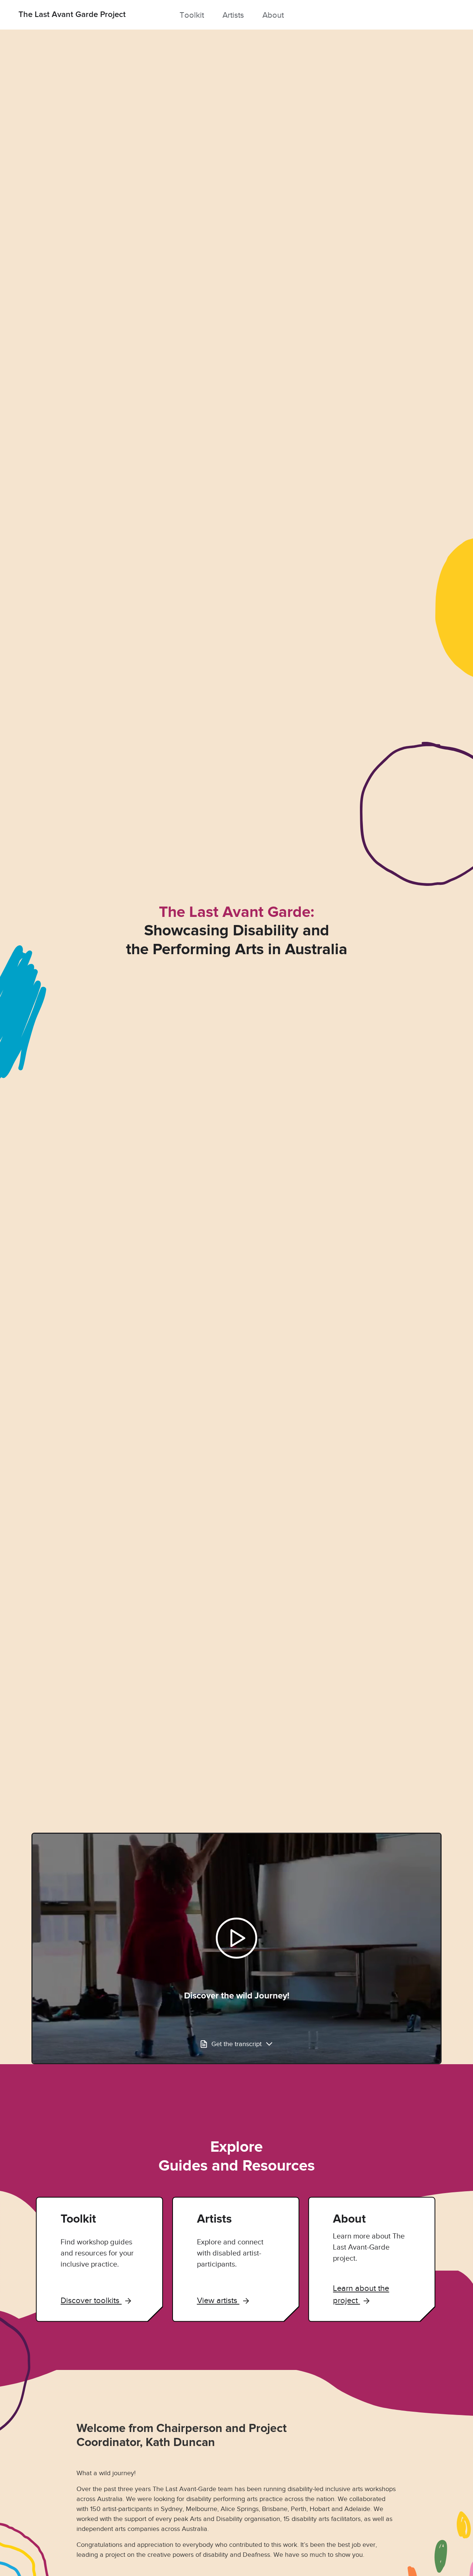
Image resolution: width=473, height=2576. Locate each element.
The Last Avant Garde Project (72, 15)
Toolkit (192, 15)
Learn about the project (361, 2294)
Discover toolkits (91, 2300)
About (273, 15)
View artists (218, 2300)
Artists (233, 15)
